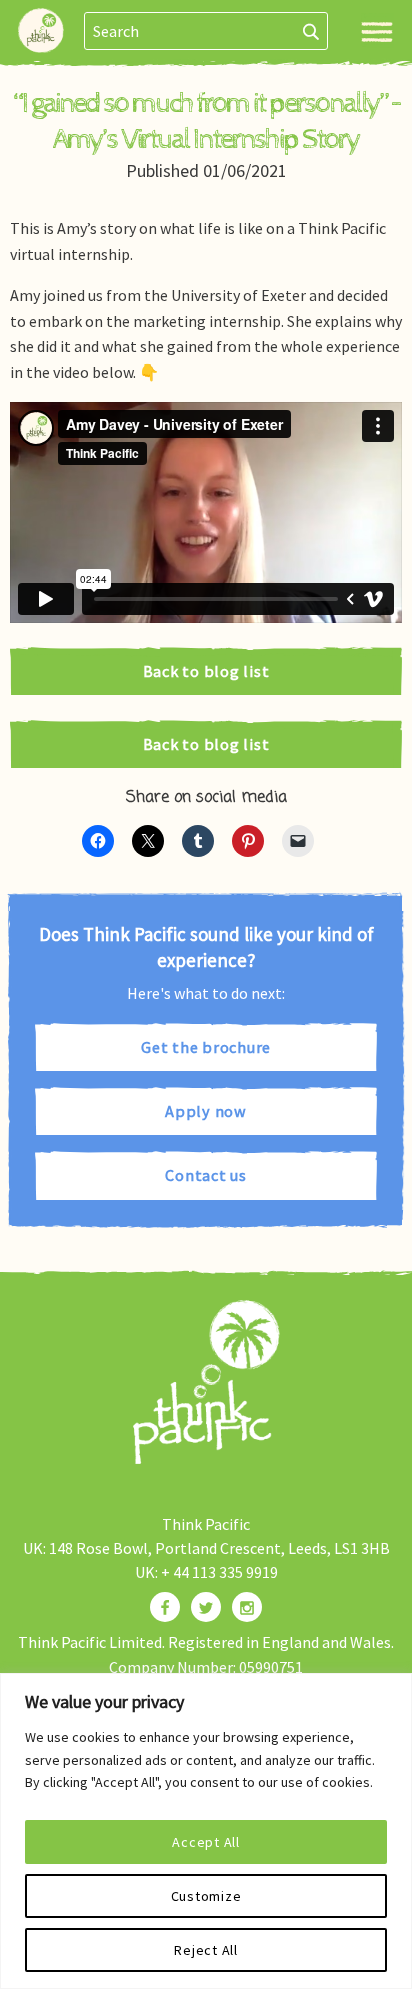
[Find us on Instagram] (247, 1607)
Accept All (206, 1842)
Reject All (206, 1950)
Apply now (206, 1111)
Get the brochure (206, 1047)
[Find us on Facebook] (165, 1607)
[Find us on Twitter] (206, 1607)
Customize (206, 1896)
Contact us (206, 1175)
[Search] (311, 31)
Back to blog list (206, 671)
